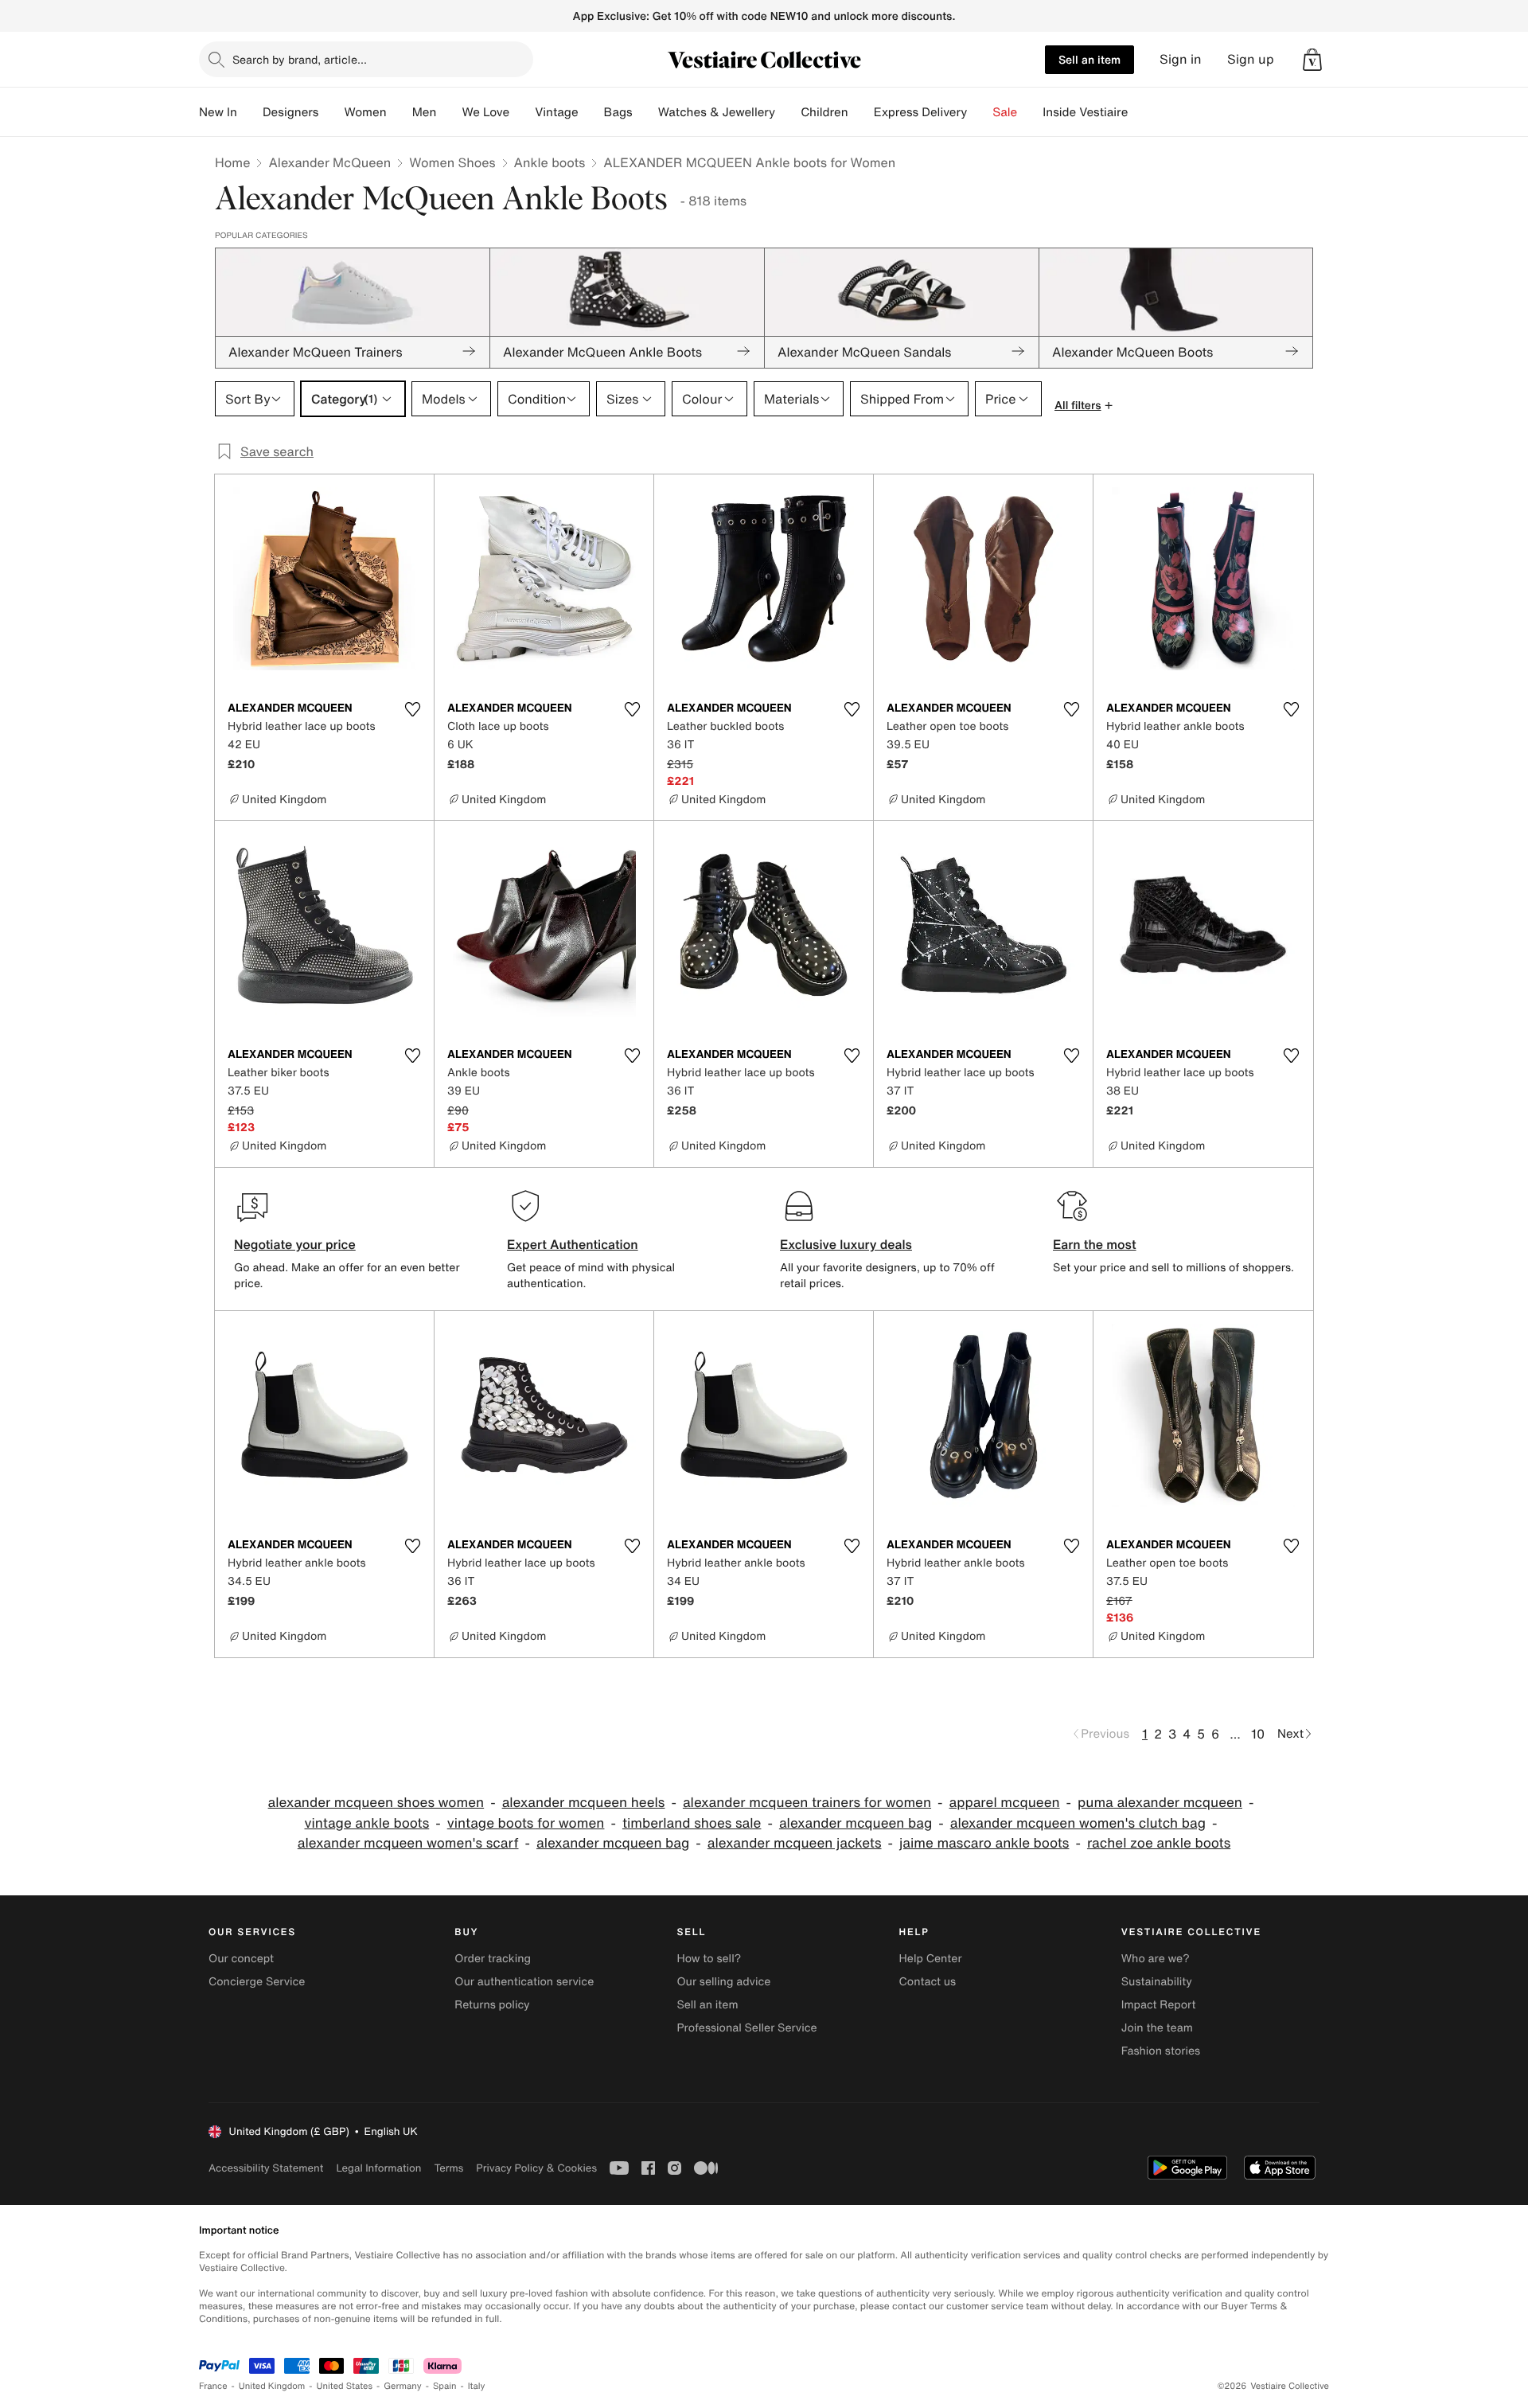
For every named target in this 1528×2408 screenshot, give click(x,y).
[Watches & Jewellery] (788, 112)
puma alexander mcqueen (1160, 1803)
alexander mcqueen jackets (795, 1843)
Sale (1005, 112)
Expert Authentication (573, 1244)
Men (425, 112)
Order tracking (493, 1959)
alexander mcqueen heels (584, 1803)
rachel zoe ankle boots (1159, 1843)
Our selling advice (723, 1982)
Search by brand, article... (300, 59)
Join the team (1157, 2028)
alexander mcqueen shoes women (376, 1803)
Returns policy (492, 2005)
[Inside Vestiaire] (1140, 112)
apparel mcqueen (1005, 1803)
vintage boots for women (526, 1823)
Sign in (1181, 59)
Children (824, 112)
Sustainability (1157, 1982)
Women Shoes (452, 162)
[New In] (250, 112)
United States (345, 2386)
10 (1258, 1734)
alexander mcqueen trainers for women (807, 1803)
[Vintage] (591, 112)
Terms (448, 2168)
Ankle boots (550, 162)
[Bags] (645, 112)
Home (232, 162)
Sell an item (1089, 59)
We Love (485, 112)
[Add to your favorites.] (412, 709)
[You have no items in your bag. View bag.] (1312, 60)
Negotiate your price (295, 1244)
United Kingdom (272, 2386)
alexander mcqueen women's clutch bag (1078, 1823)
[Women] (400, 112)
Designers (291, 112)
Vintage (556, 112)
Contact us (928, 1982)
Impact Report (1159, 2005)
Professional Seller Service (746, 2028)
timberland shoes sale (692, 1823)
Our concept (241, 1959)
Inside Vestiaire (1085, 112)
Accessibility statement (266, 2168)
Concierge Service (257, 1982)
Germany (403, 2386)
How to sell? (709, 1959)
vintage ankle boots (367, 1823)
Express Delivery (921, 112)
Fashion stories (1161, 2051)
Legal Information (378, 2168)
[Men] (449, 112)
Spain (445, 2386)
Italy (477, 2386)
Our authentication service (524, 1982)
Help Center (931, 1959)
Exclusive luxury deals (846, 1244)
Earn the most (1095, 1244)
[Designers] (331, 112)
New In (218, 112)
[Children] (861, 112)
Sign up (1251, 59)
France (213, 2386)
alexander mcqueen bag (856, 1823)
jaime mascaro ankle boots (984, 1843)
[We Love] (522, 112)
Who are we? (1156, 1959)
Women (365, 112)
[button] (1312, 60)
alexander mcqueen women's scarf (408, 1843)
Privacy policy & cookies (536, 2168)
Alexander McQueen (329, 162)
